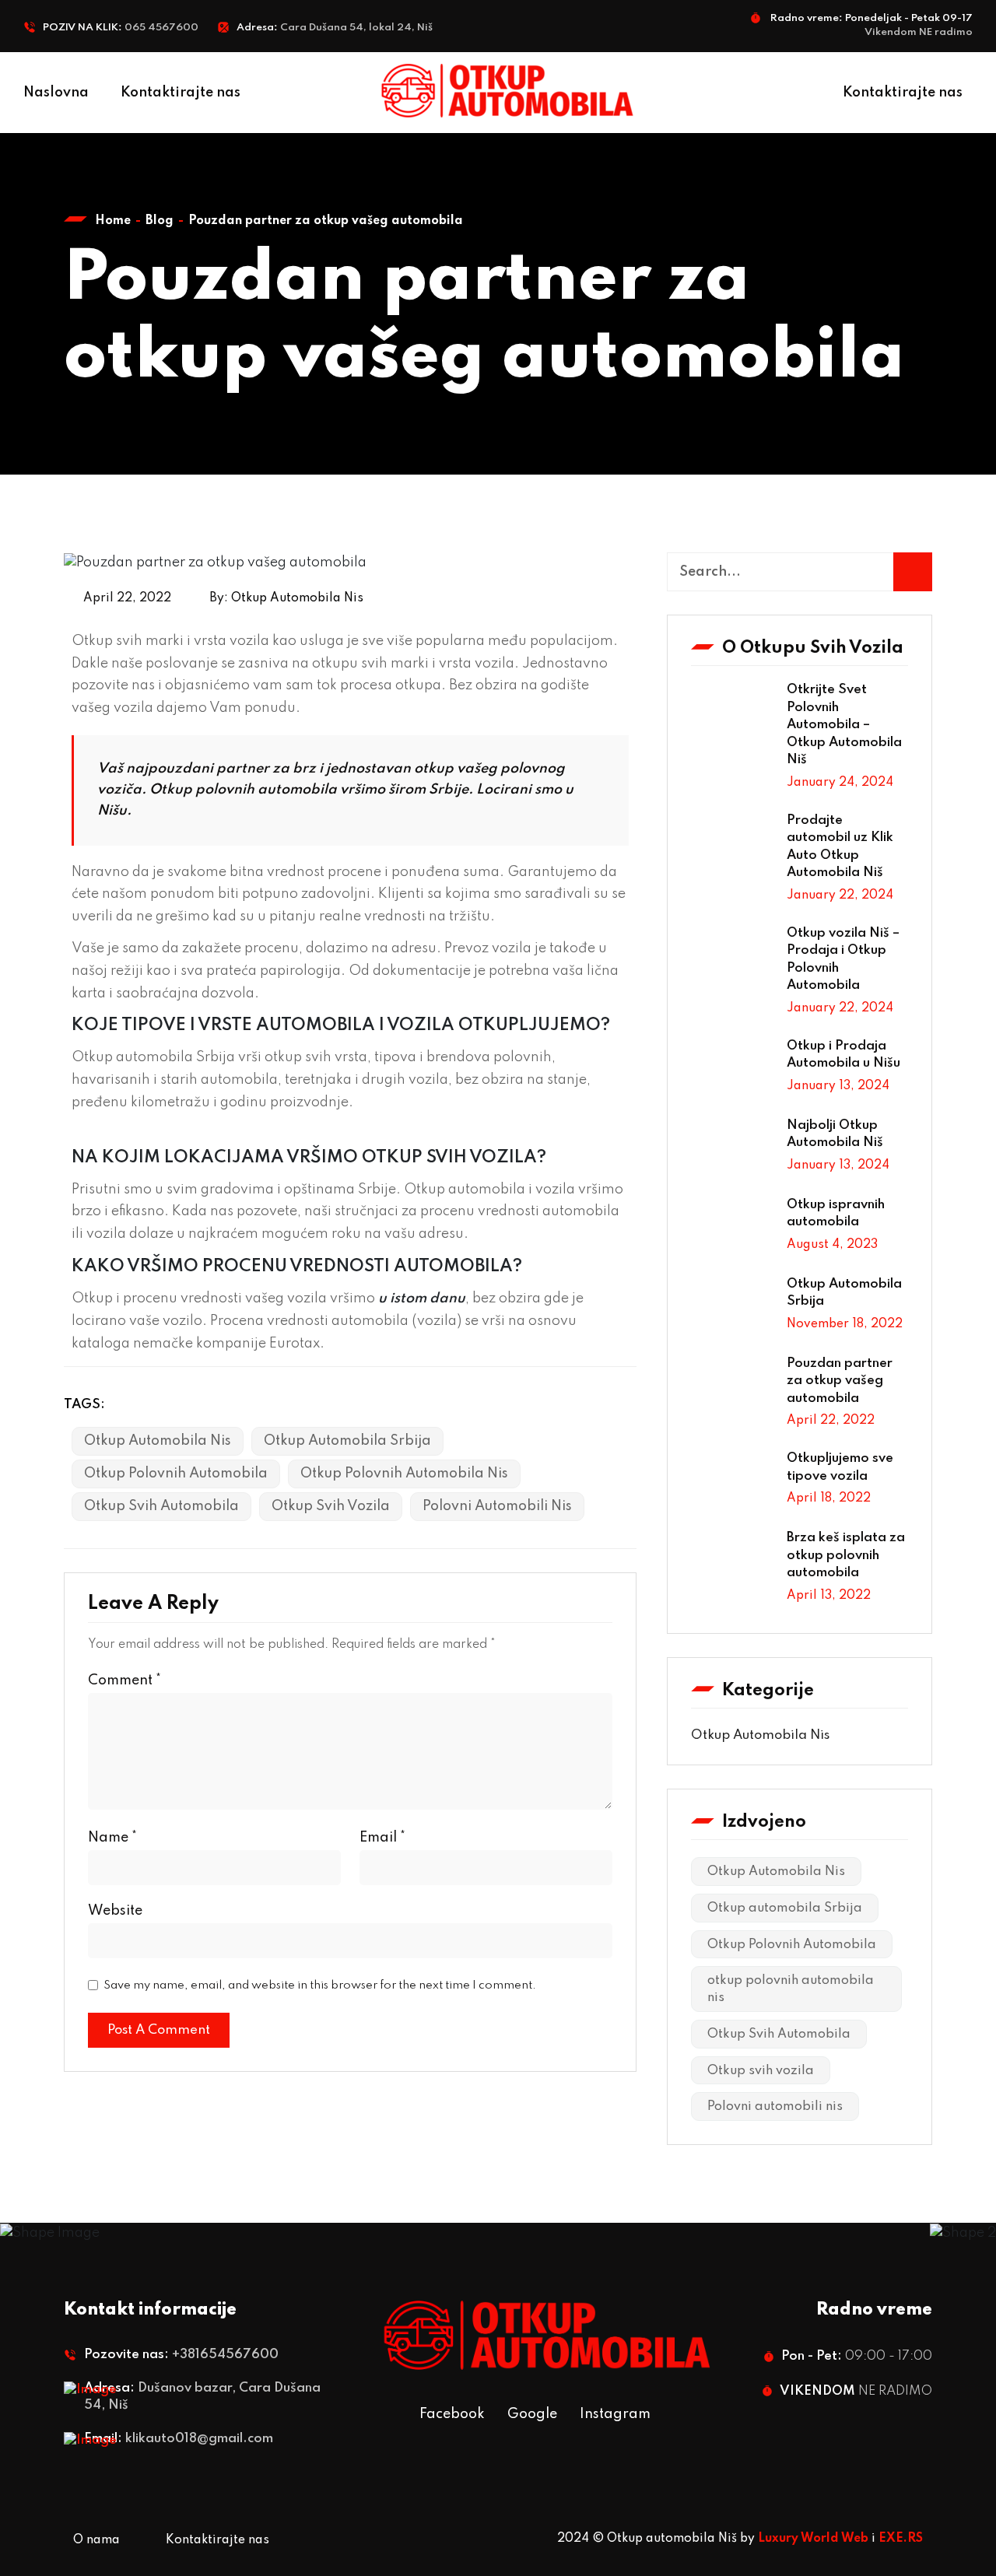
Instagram (615, 2414)
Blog (160, 221)
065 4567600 (161, 28)
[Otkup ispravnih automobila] (733, 1228)
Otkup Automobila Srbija (844, 1293)
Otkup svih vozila (331, 1506)
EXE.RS (901, 2539)
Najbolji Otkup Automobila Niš (835, 1134)
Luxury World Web (813, 2539)
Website (115, 1911)
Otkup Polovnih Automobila (176, 1474)
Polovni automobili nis (497, 1506)
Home (113, 221)
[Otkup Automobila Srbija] (733, 1308)
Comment (124, 1681)
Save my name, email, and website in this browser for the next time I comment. (320, 1985)
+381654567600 (225, 2355)
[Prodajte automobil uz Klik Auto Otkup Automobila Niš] (733, 844)
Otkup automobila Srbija (347, 1441)
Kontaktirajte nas (181, 93)
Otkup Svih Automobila (161, 1506)
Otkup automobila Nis (760, 1735)
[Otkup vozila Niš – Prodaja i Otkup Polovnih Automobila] (733, 957)
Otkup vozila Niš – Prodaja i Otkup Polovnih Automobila (843, 960)
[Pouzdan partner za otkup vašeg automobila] (733, 1387)
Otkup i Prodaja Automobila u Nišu (843, 1055)
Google (532, 2414)
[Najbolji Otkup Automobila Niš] (733, 1149)
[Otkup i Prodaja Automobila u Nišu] (733, 1070)
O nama (96, 2540)
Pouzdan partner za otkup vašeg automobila (840, 1381)
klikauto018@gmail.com (199, 2439)
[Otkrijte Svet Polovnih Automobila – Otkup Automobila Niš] (733, 713)
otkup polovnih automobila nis (404, 1474)
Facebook (452, 2414)
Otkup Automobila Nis (297, 598)
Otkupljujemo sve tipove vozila (840, 1467)
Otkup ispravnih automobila (836, 1214)
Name (112, 1838)
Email (382, 1838)
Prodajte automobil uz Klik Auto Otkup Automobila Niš (840, 847)
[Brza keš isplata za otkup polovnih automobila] (733, 1561)
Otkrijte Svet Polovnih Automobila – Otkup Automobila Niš (844, 725)
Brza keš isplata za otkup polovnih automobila (846, 1555)
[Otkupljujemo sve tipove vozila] (733, 1482)
